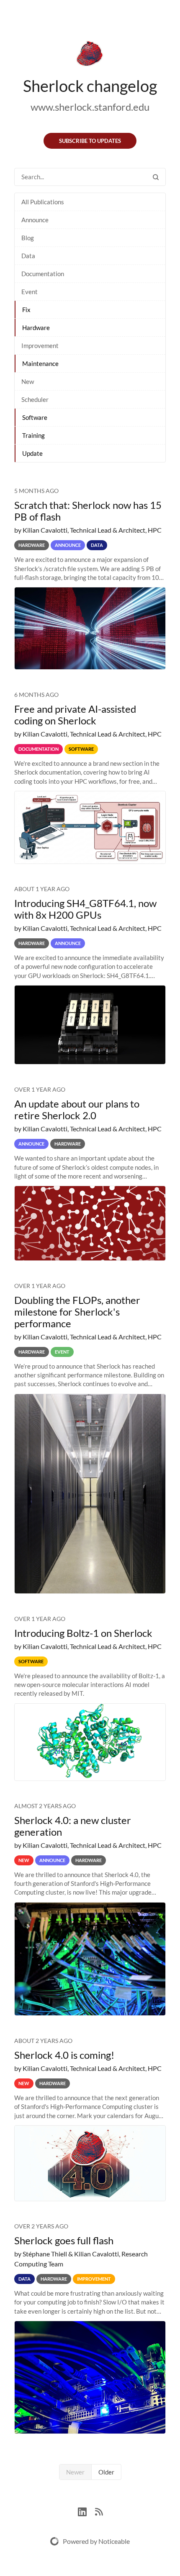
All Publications (43, 202)
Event (30, 292)
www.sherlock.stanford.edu (90, 107)
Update (32, 453)
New (28, 381)
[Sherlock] (90, 55)
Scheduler (35, 399)
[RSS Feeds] (99, 2511)
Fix (26, 310)
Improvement (40, 345)
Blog (28, 238)
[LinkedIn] (86, 2511)
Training (33, 435)
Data (28, 256)
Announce (35, 220)
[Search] (156, 177)
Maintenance (40, 363)
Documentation (43, 274)
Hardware (36, 328)
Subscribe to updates (90, 141)
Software (35, 417)
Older (106, 2472)
